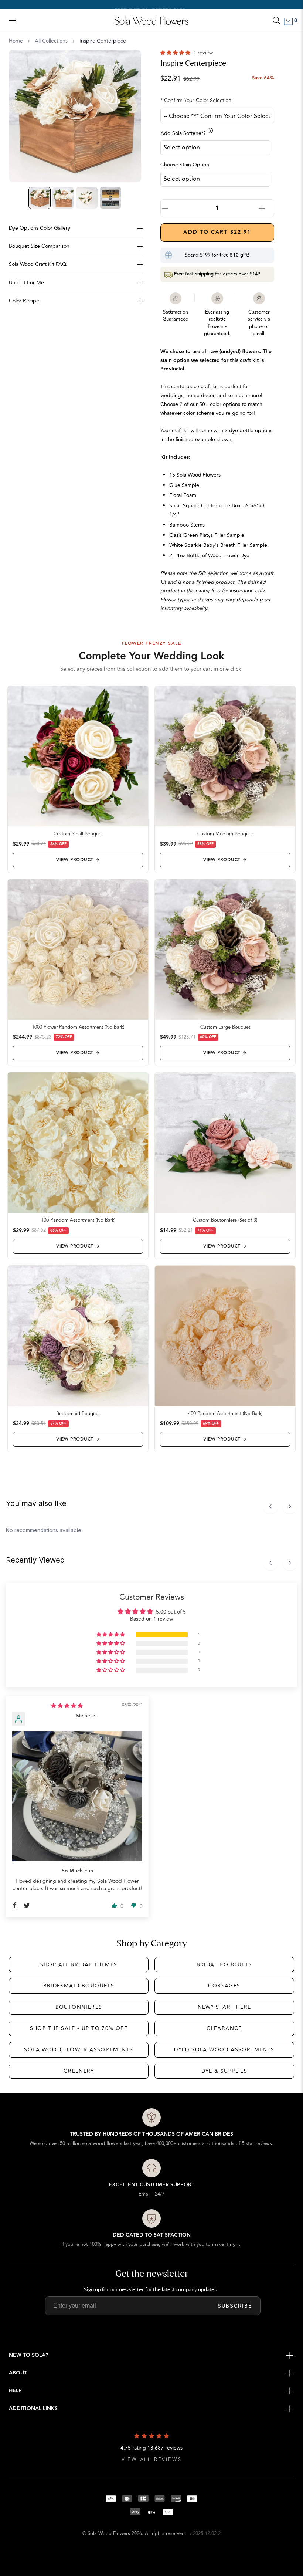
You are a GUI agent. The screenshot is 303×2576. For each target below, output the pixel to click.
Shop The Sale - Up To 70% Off (79, 2028)
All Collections (51, 41)
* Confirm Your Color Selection (196, 100)
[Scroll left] (270, 1506)
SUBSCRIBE (235, 2306)
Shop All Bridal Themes (79, 1965)
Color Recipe (24, 301)
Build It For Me (26, 283)
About (18, 2373)
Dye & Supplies (224, 2071)
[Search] (276, 20)
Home (16, 41)
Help (15, 2391)
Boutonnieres (79, 2007)
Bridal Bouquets (224, 1965)
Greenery (79, 2071)
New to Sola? (28, 2355)
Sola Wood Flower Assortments (79, 2050)
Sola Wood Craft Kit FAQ (38, 264)
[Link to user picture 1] (77, 1796)
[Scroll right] (290, 1506)
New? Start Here (224, 2007)
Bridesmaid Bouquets (79, 1986)
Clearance (224, 2028)
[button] (176, 53)
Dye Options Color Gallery (40, 228)
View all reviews (152, 2460)
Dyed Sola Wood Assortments (224, 2050)
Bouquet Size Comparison (39, 246)
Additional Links (33, 2409)
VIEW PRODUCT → (78, 860)
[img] (67, 1706)
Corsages (224, 1986)
